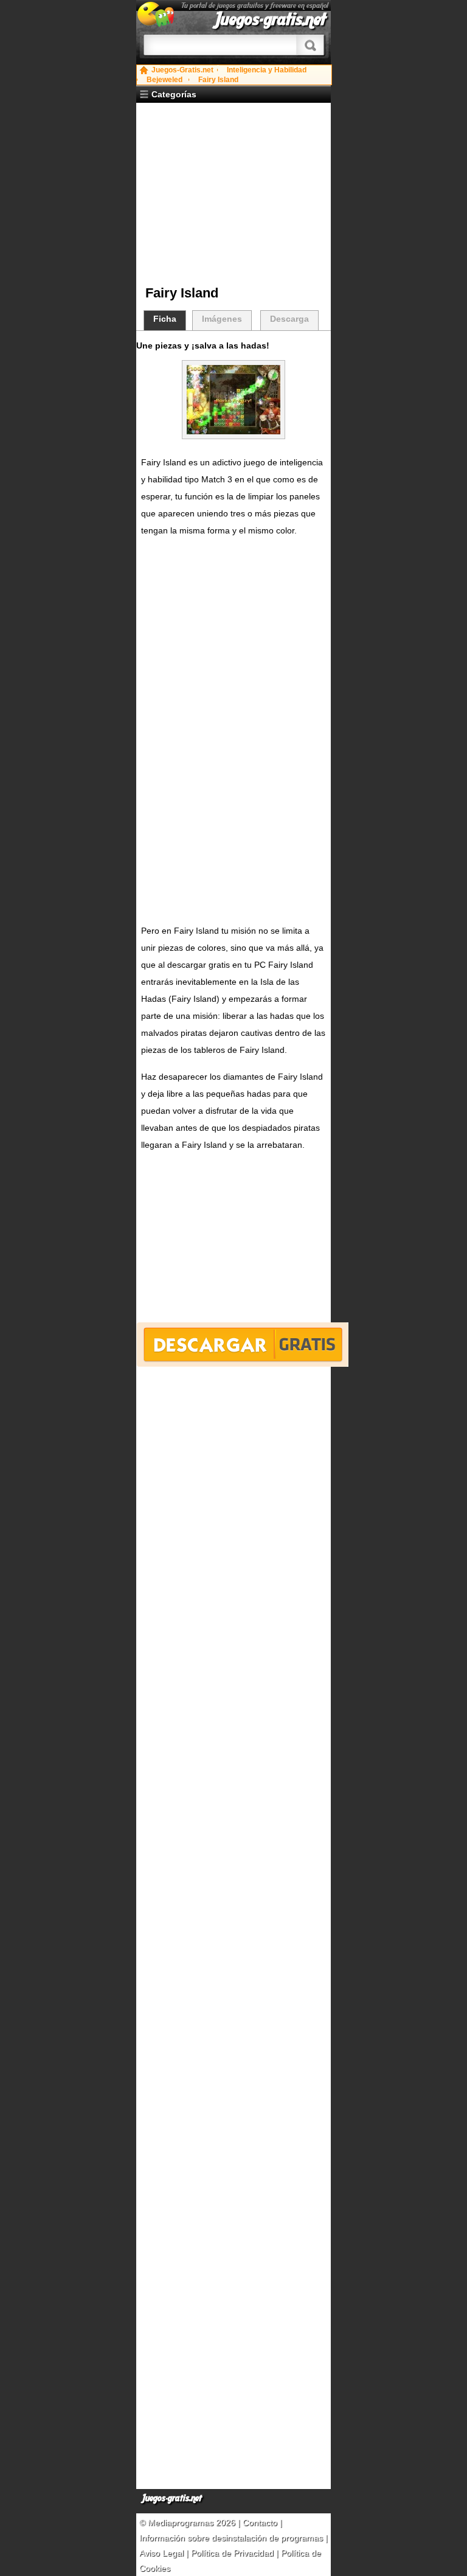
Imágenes (222, 319)
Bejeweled (164, 80)
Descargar (242, 1345)
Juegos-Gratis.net (182, 70)
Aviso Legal (161, 2553)
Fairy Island (218, 80)
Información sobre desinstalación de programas (232, 2538)
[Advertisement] (238, 194)
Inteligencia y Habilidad (267, 70)
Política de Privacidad (232, 2553)
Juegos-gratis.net (271, 19)
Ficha (165, 319)
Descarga (289, 319)
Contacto (261, 2522)
